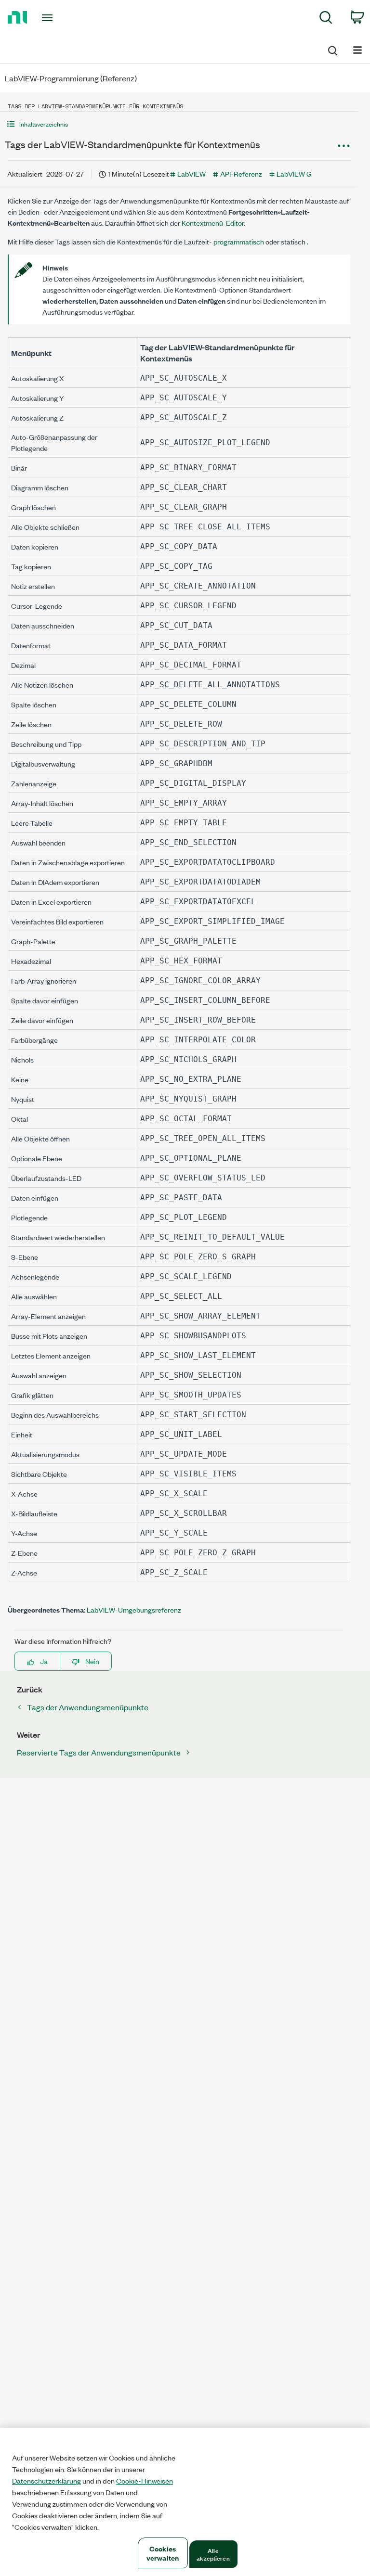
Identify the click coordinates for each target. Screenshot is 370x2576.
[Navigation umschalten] (357, 49)
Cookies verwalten (163, 2553)
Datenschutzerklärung (46, 2481)
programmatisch (238, 241)
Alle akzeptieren (213, 2554)
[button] (179, 124)
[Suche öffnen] (332, 49)
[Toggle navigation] (58, 18)
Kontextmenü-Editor (213, 223)
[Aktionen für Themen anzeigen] (344, 146)
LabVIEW (192, 173)
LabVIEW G (294, 173)
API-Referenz (241, 173)
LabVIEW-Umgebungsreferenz (134, 1609)
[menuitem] (326, 19)
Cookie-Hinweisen (145, 2481)
